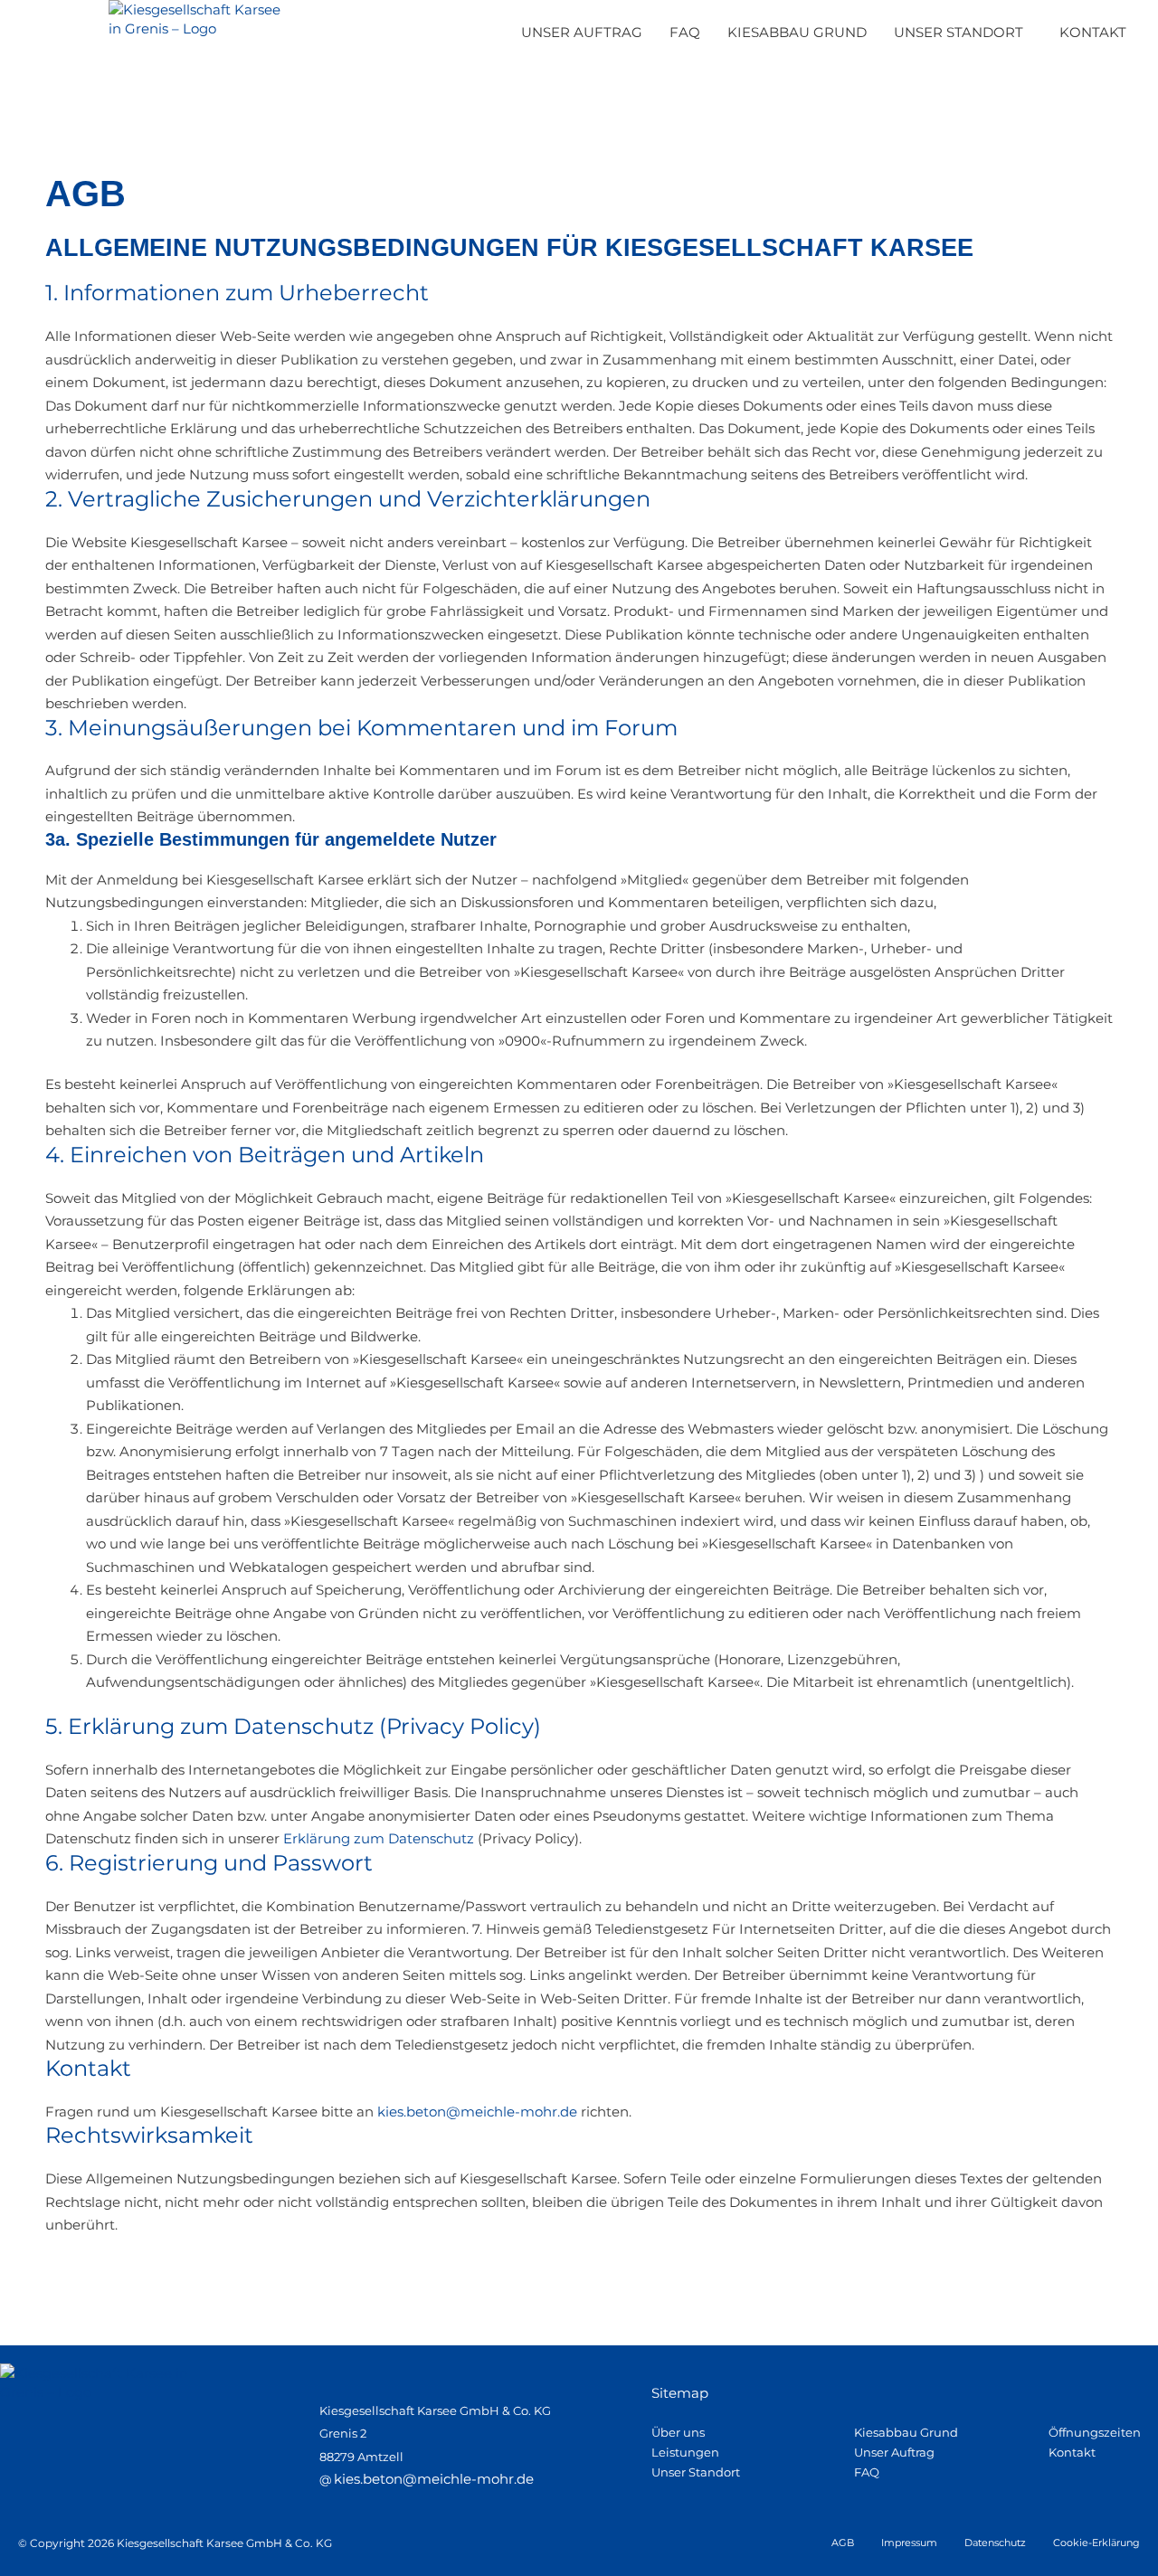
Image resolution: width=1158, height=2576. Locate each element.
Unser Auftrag (894, 2452)
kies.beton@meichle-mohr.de (477, 2112)
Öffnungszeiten (1095, 2432)
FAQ (867, 2472)
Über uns (678, 2432)
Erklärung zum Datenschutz (379, 1838)
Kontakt (1072, 2452)
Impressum (909, 2543)
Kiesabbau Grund (906, 2432)
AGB (843, 2543)
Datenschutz (995, 2543)
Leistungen (685, 2452)
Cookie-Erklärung (1096, 2543)
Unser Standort (696, 2472)
